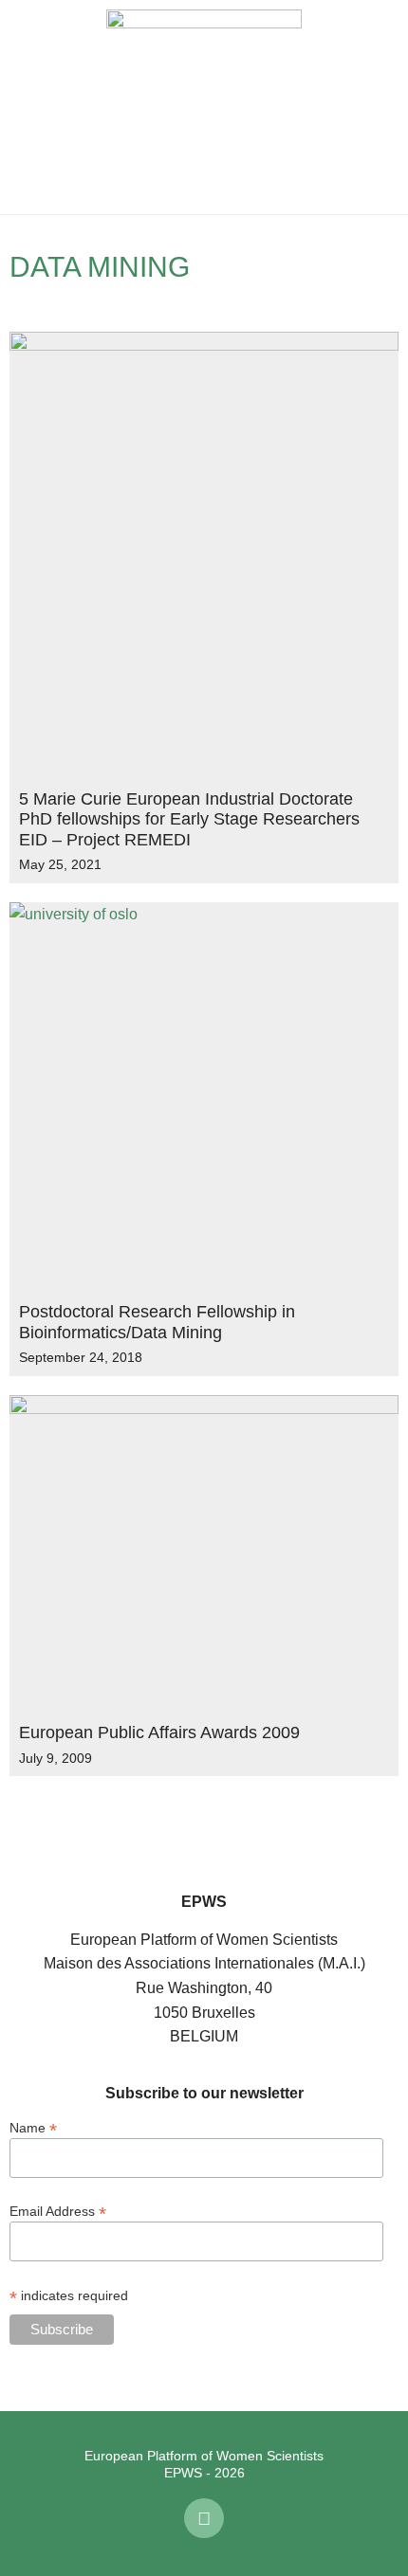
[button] (28, 107)
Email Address (58, 2211)
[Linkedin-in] (204, 2518)
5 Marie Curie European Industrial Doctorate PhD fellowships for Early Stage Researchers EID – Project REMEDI (189, 819)
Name (33, 2127)
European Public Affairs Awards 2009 (159, 1732)
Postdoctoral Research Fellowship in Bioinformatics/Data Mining (157, 1322)
